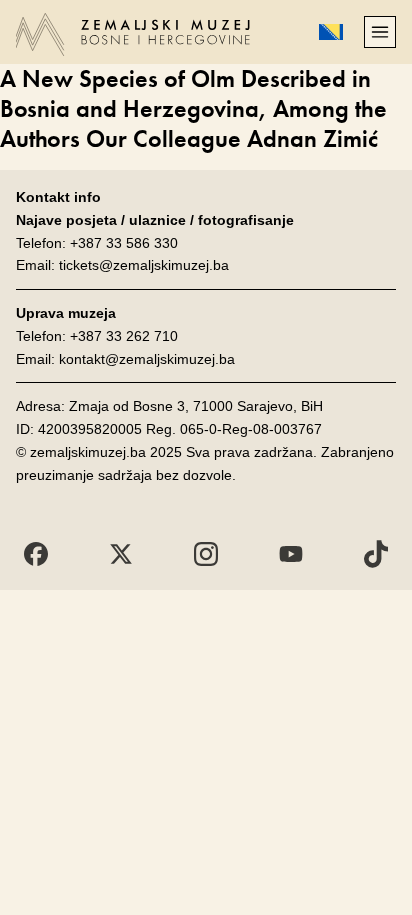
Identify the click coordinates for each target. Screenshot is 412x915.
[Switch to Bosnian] (331, 32)
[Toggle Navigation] (380, 32)
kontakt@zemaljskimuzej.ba (147, 359)
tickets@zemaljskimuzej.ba (144, 265)
